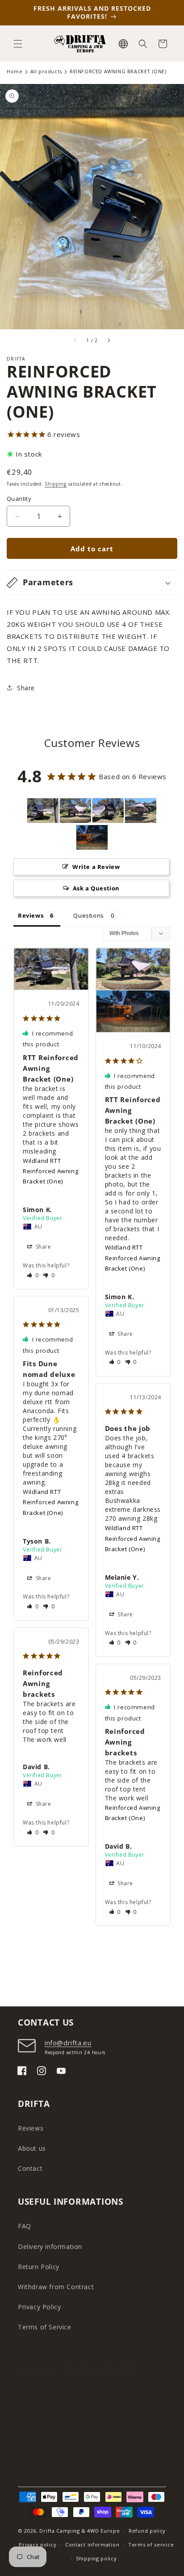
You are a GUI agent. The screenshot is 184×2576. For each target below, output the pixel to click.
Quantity (19, 499)
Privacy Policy (39, 2307)
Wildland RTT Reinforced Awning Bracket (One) (50, 1171)
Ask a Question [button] (96, 888)
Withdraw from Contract (56, 2287)
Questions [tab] (88, 915)
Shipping (56, 484)
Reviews (31, 2128)
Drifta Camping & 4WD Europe (79, 2531)
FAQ (25, 2226)
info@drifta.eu (68, 2043)
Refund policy (147, 2531)
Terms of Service (45, 2327)
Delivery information (50, 2247)
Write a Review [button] (96, 867)
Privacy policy (38, 2545)
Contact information (92, 2545)
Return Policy (39, 2267)
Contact (30, 2168)
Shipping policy (96, 2558)
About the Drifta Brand (54, 2394)
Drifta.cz (31, 2414)
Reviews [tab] (31, 915)
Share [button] (26, 688)
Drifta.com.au (39, 2454)
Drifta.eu (31, 2434)
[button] (18, 44)
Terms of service (151, 2545)
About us (32, 2148)
